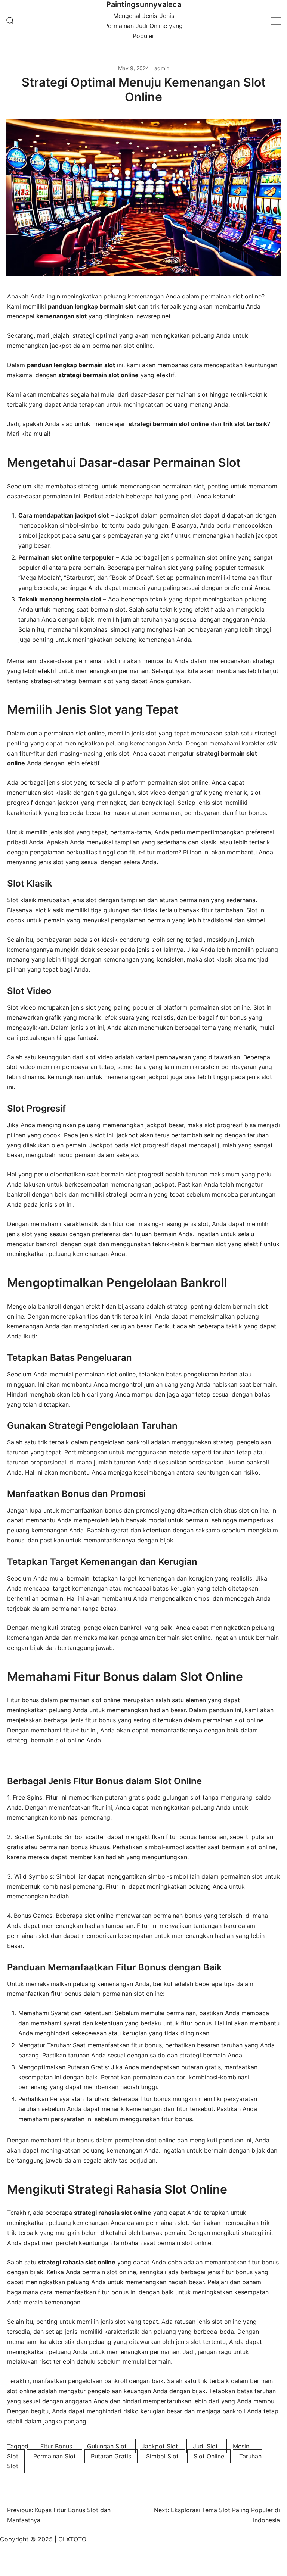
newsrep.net (154, 316)
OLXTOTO (72, 2539)
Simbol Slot (162, 2456)
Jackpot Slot (160, 2446)
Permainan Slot (55, 2456)
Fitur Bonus (56, 2446)
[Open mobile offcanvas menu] (276, 20)
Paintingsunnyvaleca (144, 4)
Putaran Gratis (111, 2456)
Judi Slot (205, 2446)
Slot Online (209, 2456)
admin (162, 68)
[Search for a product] (10, 21)
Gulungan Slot (107, 2446)
